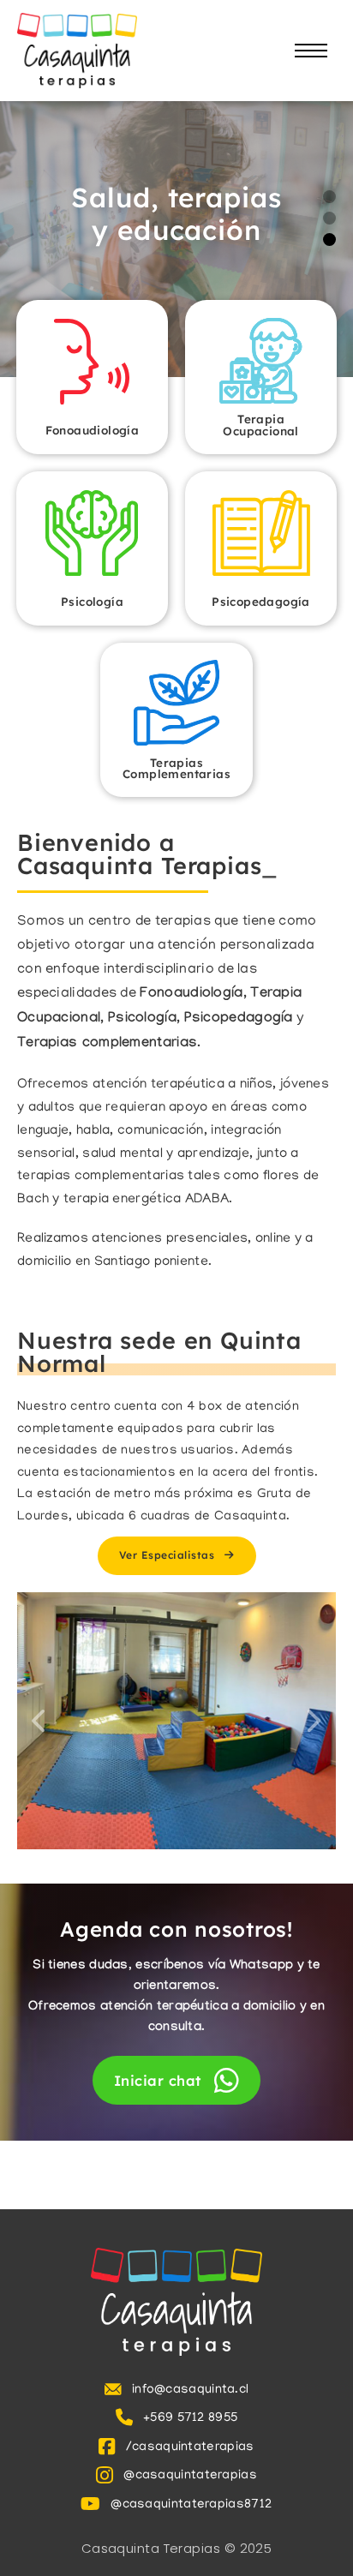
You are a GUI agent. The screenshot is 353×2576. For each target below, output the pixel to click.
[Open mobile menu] (311, 51)
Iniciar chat (158, 2080)
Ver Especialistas (167, 1555)
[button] (329, 197)
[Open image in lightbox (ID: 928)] (176, 1721)
